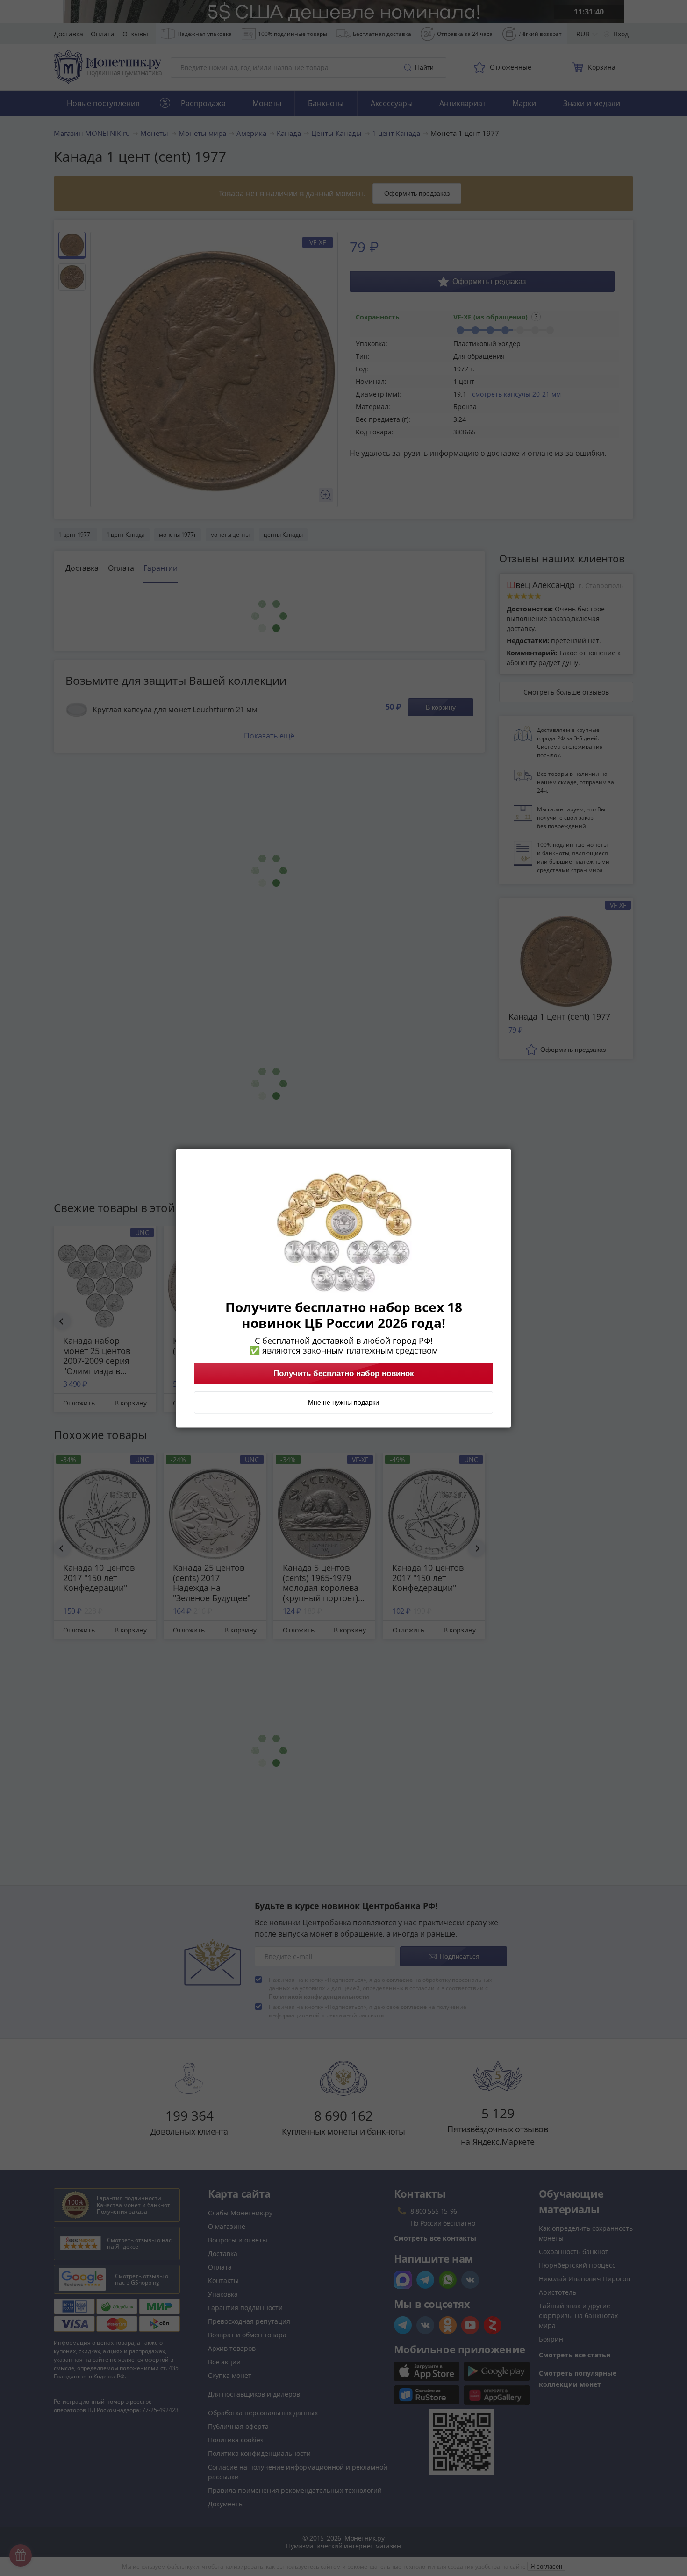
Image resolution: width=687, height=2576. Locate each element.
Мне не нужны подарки (343, 1402)
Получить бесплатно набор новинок (344, 1373)
